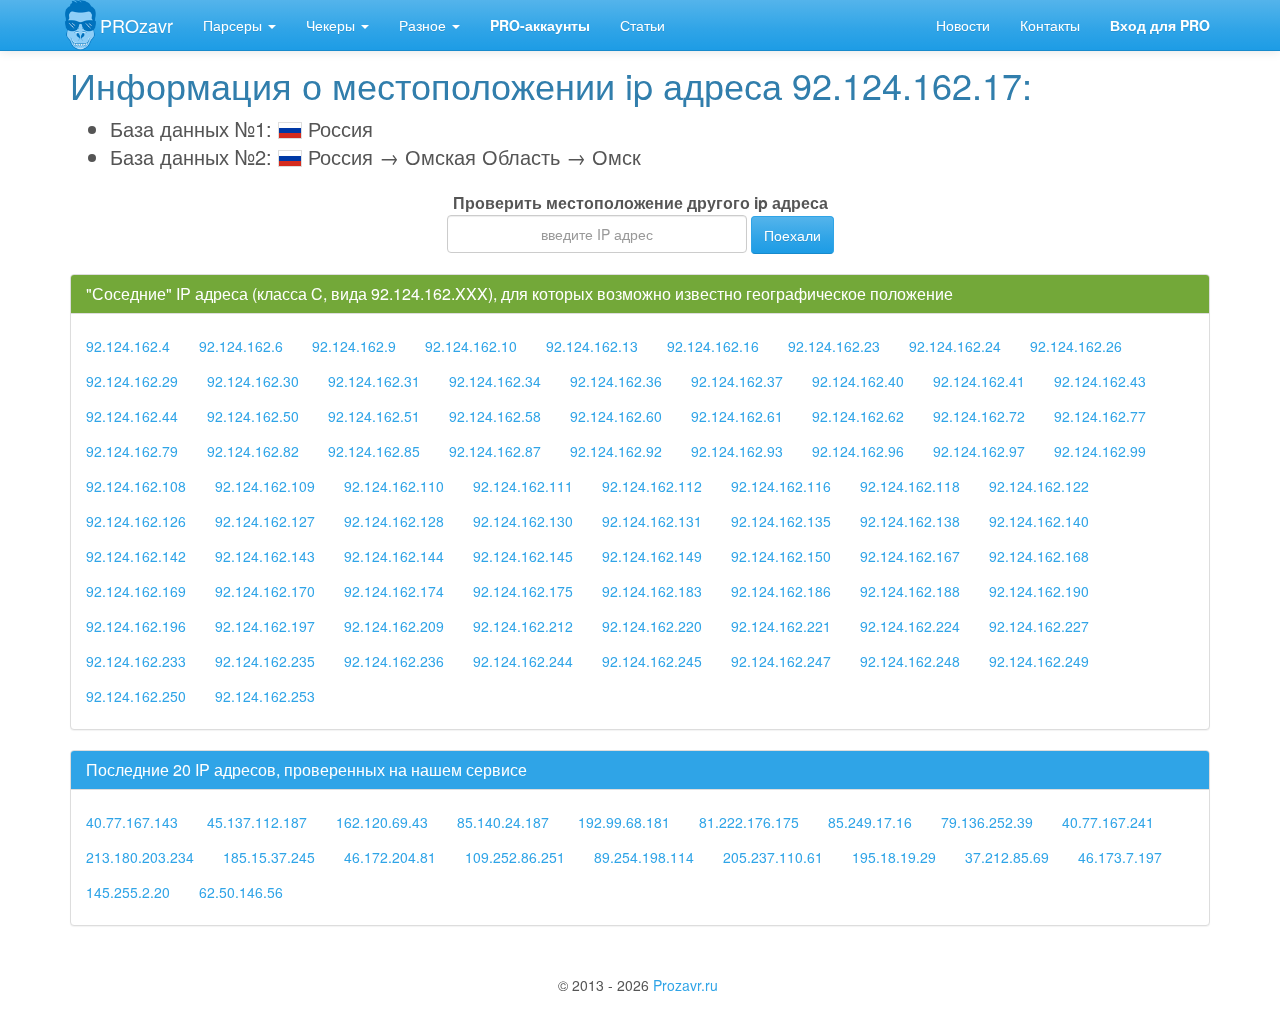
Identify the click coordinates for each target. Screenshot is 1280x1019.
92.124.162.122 (1039, 486)
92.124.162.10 (471, 346)
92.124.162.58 (495, 416)
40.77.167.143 (132, 822)
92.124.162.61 (737, 416)
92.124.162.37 (737, 381)
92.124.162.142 (136, 556)
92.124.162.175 (523, 591)
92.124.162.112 (652, 486)
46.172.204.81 (390, 857)
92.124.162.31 (374, 381)
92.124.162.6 (241, 346)
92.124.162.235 (265, 661)
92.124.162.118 (910, 486)
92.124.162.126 (136, 521)
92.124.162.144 (394, 556)
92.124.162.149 (652, 556)
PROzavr (136, 25)
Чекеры (332, 25)
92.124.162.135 (781, 521)
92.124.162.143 (265, 556)
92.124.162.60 (616, 416)
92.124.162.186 (781, 591)
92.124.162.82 (253, 451)
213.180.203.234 (140, 857)
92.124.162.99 (1100, 451)
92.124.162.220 (652, 626)
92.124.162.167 (910, 556)
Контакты (1050, 25)
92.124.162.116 (781, 486)
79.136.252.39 (987, 822)
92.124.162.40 (858, 381)
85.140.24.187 (503, 822)
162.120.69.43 (382, 822)
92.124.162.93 (737, 451)
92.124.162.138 (910, 521)
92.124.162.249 (1039, 661)
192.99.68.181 (624, 822)
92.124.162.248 (910, 661)
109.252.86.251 (515, 857)
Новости (963, 25)
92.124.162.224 (910, 626)
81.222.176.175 (749, 822)
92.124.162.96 (858, 451)
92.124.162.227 (1039, 626)
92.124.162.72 (979, 416)
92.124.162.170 (265, 591)
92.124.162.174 (394, 591)
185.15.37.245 (269, 857)
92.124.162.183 (652, 591)
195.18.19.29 (894, 857)
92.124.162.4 (128, 346)
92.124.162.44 (132, 416)
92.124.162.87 (495, 451)
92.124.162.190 (1039, 591)
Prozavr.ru (685, 985)
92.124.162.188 (910, 591)
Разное (424, 25)
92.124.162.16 (713, 346)
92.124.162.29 (132, 381)
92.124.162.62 (858, 416)
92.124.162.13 (592, 346)
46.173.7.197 (1120, 857)
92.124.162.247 (781, 661)
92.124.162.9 (354, 346)
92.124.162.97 (979, 451)
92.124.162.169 (136, 591)
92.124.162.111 (523, 486)
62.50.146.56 (241, 892)
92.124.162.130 (523, 521)
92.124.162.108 (136, 486)
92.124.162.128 (394, 521)
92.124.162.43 (1100, 381)
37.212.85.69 (1007, 857)
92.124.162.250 (136, 696)
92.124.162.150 (781, 556)
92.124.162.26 (1076, 346)
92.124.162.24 (955, 346)
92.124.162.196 (136, 626)
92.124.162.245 (652, 661)
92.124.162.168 (1039, 556)
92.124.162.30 (253, 381)
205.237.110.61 (773, 857)
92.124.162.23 (834, 346)
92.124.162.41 (979, 381)
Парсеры (234, 25)
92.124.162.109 (265, 486)
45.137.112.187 (257, 822)
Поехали (792, 235)
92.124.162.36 (616, 381)
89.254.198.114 (644, 857)
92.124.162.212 (523, 626)
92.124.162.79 (132, 451)
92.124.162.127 (265, 521)
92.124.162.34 (495, 381)
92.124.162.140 (1039, 521)
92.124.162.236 (394, 661)
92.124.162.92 (616, 451)
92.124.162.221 (781, 626)
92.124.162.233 (136, 661)
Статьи (642, 25)
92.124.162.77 (1100, 416)
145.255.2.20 (128, 892)
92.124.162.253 (265, 696)
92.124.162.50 (253, 416)
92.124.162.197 (265, 626)
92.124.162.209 (394, 626)
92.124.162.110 (394, 486)
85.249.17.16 (870, 822)
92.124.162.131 (652, 521)
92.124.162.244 (523, 661)
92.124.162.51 (374, 416)
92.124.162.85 (374, 451)
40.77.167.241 (1108, 822)
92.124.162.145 (523, 556)
